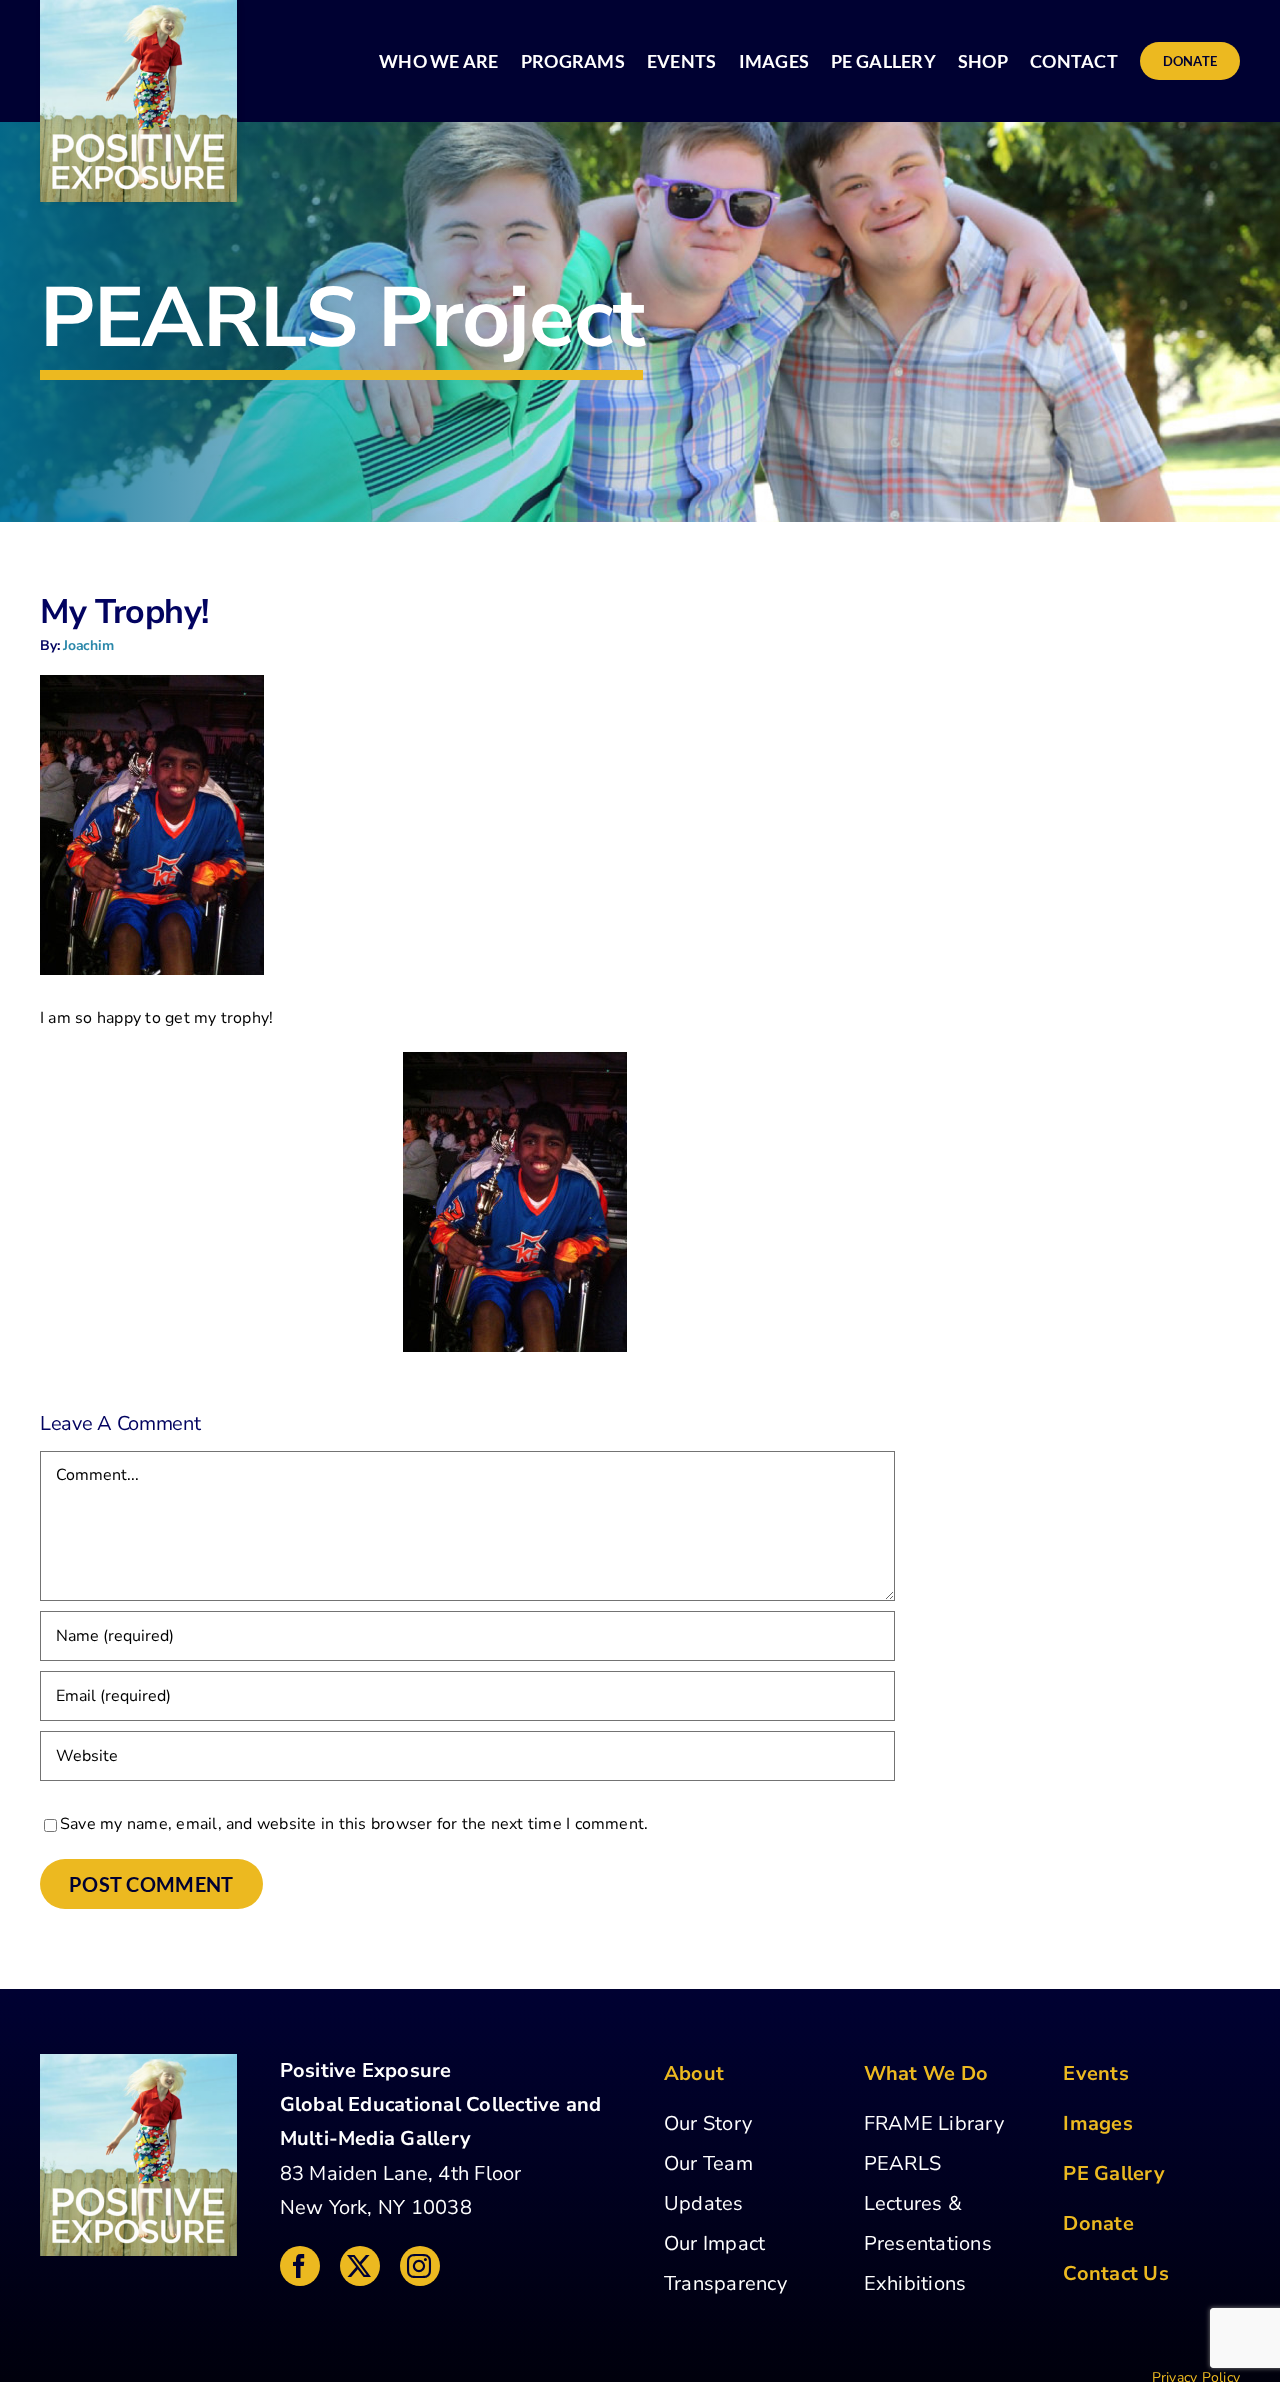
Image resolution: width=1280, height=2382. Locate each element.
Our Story (708, 2123)
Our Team (708, 2163)
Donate (1098, 2223)
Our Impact (714, 2243)
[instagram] (420, 2266)
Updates (704, 2203)
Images (1097, 2123)
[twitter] (360, 2266)
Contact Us (1115, 2273)
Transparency (725, 2283)
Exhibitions (915, 2283)
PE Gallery (1113, 2173)
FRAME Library (934, 2123)
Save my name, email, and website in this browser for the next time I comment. (354, 1824)
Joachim (88, 645)
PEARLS (902, 2163)
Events (1095, 2073)
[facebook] (300, 2266)
